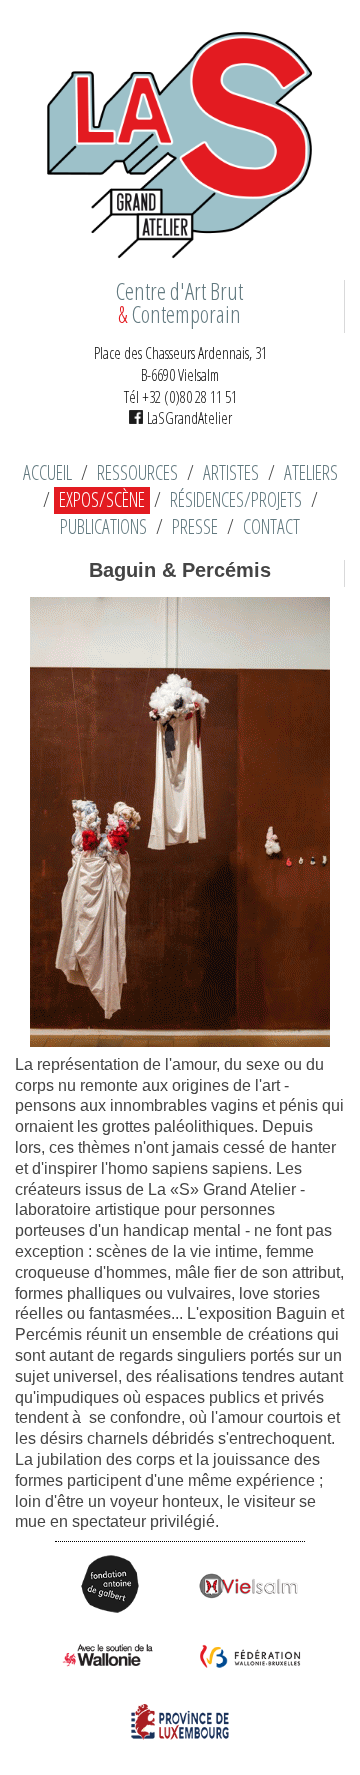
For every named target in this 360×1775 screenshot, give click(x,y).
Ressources (137, 473)
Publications (103, 527)
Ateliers (311, 473)
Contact (271, 527)
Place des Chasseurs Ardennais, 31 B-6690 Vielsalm (180, 364)
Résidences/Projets (236, 500)
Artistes (231, 473)
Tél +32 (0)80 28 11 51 (180, 397)
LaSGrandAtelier (187, 418)
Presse (195, 527)
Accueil (47, 473)
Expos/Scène (102, 500)
